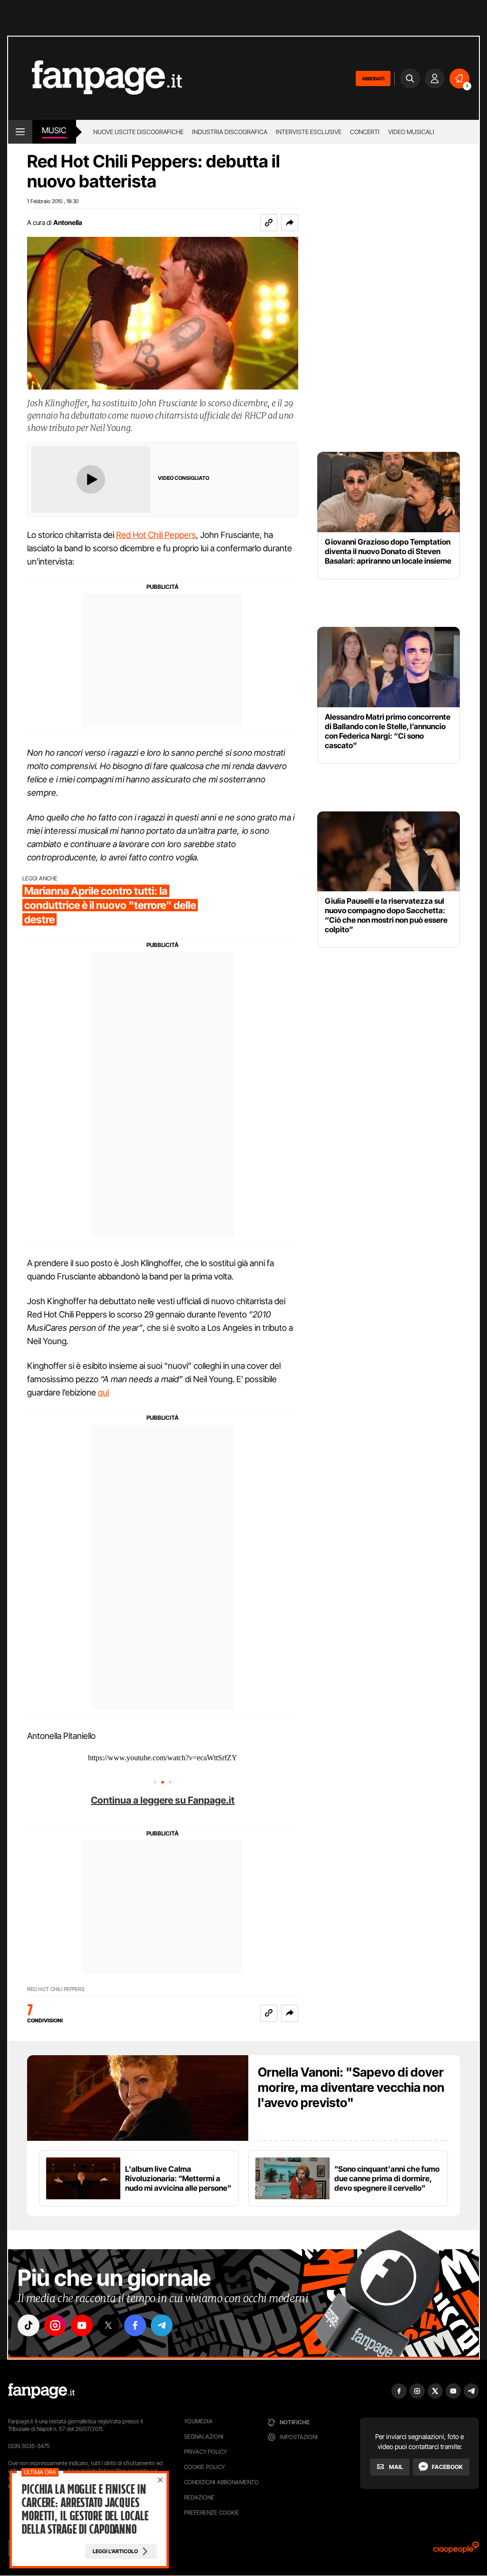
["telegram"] (162, 2325)
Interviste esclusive (309, 132)
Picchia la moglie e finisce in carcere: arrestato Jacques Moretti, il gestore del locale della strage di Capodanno (85, 2509)
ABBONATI (373, 78)
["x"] (108, 2325)
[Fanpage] (41, 2391)
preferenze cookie (212, 2513)
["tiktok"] (29, 2325)
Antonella (68, 222)
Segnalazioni (204, 2436)
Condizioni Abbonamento (221, 2482)
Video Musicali (411, 132)
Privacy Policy (205, 2452)
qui (103, 1392)
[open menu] (20, 132)
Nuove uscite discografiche (138, 132)
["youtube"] (82, 2325)
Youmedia (198, 2421)
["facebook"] (135, 2325)
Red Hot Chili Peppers (156, 535)
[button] (290, 223)
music (54, 130)
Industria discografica (230, 132)
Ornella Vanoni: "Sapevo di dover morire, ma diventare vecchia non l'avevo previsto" (351, 2087)
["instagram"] (55, 2325)
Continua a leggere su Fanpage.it (163, 1800)
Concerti (365, 132)
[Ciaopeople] (456, 2551)
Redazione (199, 2497)
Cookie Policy (205, 2467)
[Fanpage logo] (95, 78)
